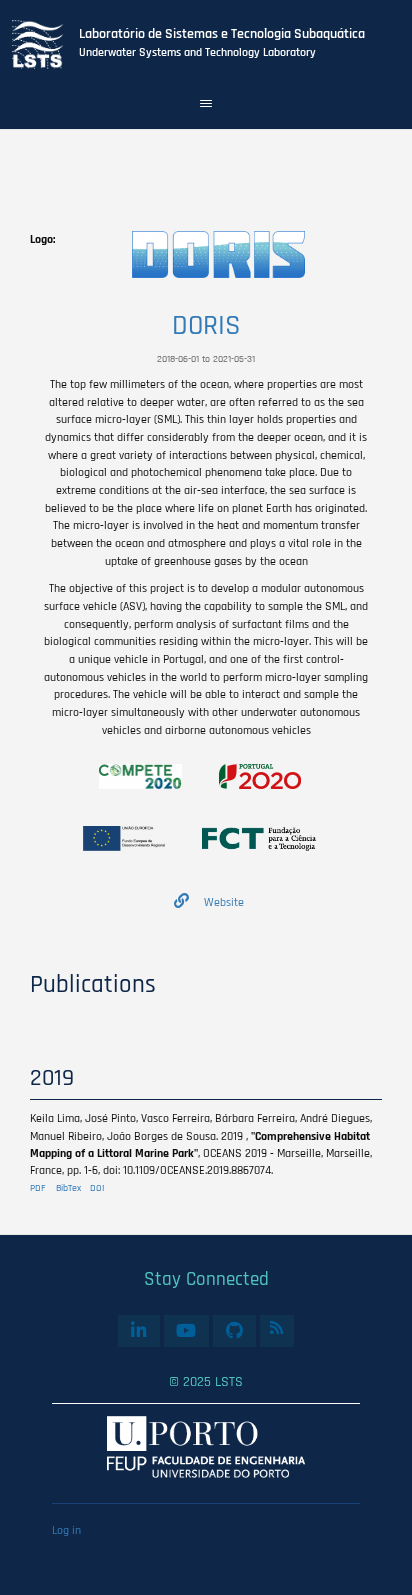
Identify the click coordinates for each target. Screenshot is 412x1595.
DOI (97, 1188)
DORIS (206, 326)
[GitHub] (234, 1331)
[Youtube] (186, 1331)
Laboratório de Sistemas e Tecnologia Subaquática (222, 34)
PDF (38, 1188)
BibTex (68, 1188)
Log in (66, 1530)
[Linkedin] (138, 1331)
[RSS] (277, 1328)
